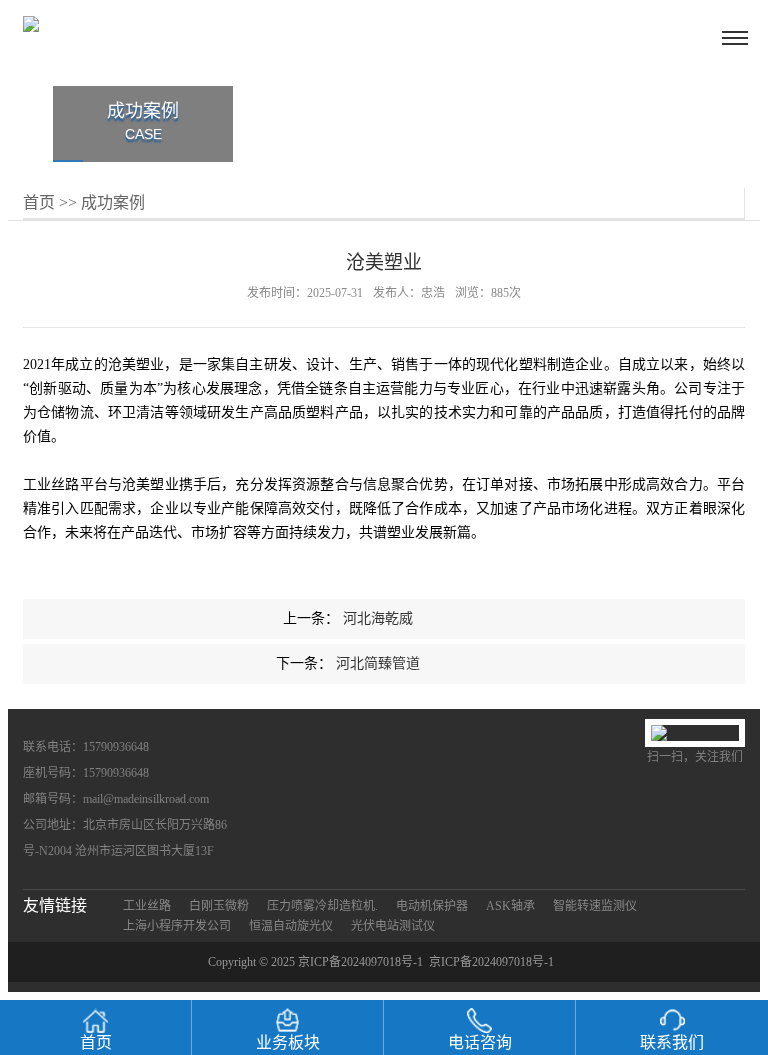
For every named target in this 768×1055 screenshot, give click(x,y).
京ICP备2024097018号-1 (491, 962)
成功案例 (113, 202)
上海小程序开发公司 (177, 926)
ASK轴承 (510, 906)
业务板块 (288, 1042)
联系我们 (672, 1042)
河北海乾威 (378, 618)
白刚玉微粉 (219, 906)
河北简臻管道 (378, 663)
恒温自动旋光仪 (291, 926)
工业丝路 (147, 906)
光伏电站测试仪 (393, 926)
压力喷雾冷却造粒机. (322, 906)
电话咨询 (480, 1042)
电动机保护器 (432, 906)
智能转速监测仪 (595, 906)
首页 (39, 202)
